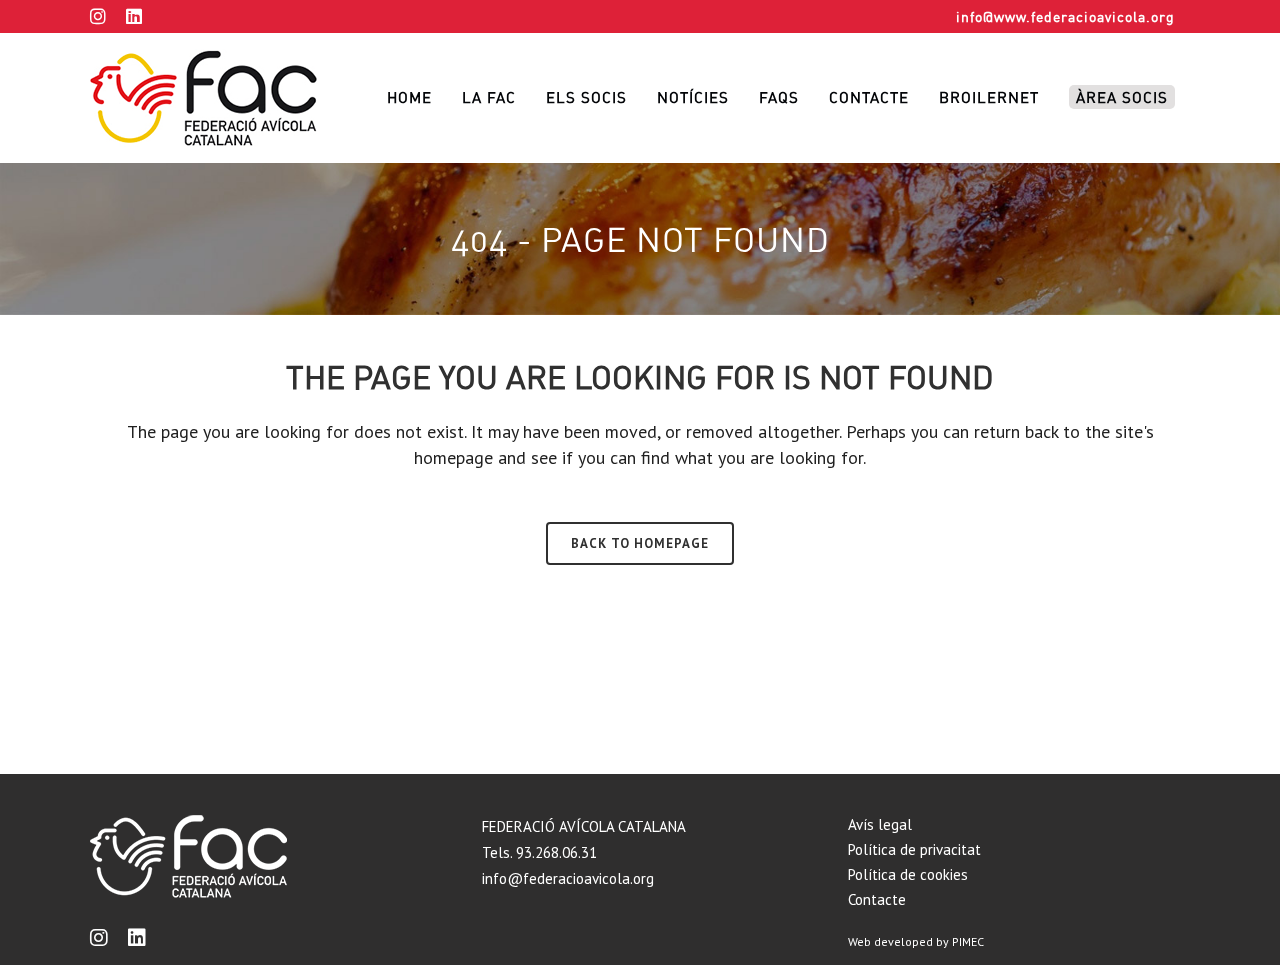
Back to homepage (640, 543)
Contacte (877, 899)
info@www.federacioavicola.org (1065, 16)
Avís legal (880, 824)
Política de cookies (908, 874)
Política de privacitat (914, 849)
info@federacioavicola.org (568, 878)
